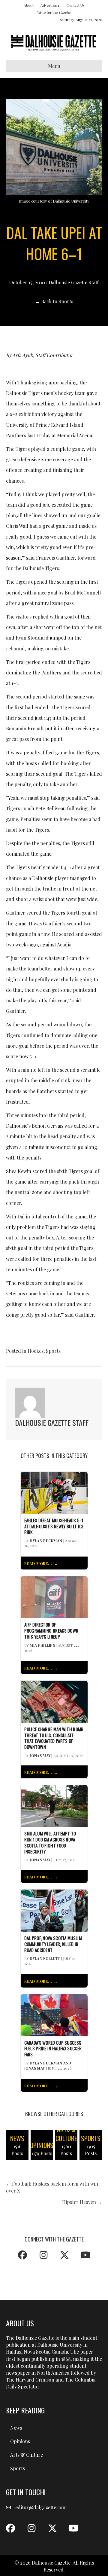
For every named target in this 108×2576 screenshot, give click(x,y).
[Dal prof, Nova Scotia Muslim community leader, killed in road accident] (54, 1910)
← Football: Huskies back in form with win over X (52, 2187)
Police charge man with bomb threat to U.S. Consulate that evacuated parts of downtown (54, 1738)
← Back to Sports (54, 301)
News (16, 2428)
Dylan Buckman (46, 1541)
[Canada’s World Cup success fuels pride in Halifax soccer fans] (54, 2014)
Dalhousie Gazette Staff (74, 282)
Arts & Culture (27, 2455)
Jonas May (40, 1756)
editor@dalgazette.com (41, 2507)
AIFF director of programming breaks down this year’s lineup (51, 1631)
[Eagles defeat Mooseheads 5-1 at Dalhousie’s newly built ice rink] (54, 1492)
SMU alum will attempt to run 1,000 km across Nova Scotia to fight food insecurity (50, 1843)
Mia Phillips (42, 1645)
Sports (53, 1351)
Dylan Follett (45, 1958)
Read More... (38, 1563)
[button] (22, 2255)
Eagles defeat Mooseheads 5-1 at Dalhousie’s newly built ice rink (54, 1526)
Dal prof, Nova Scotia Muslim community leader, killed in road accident (53, 1944)
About (29, 5)
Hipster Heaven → (82, 2202)
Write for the (54, 12)
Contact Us (76, 5)
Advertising (50, 5)
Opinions (20, 2441)
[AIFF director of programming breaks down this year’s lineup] (54, 1596)
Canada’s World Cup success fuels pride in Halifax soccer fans (53, 2049)
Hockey (36, 1351)
